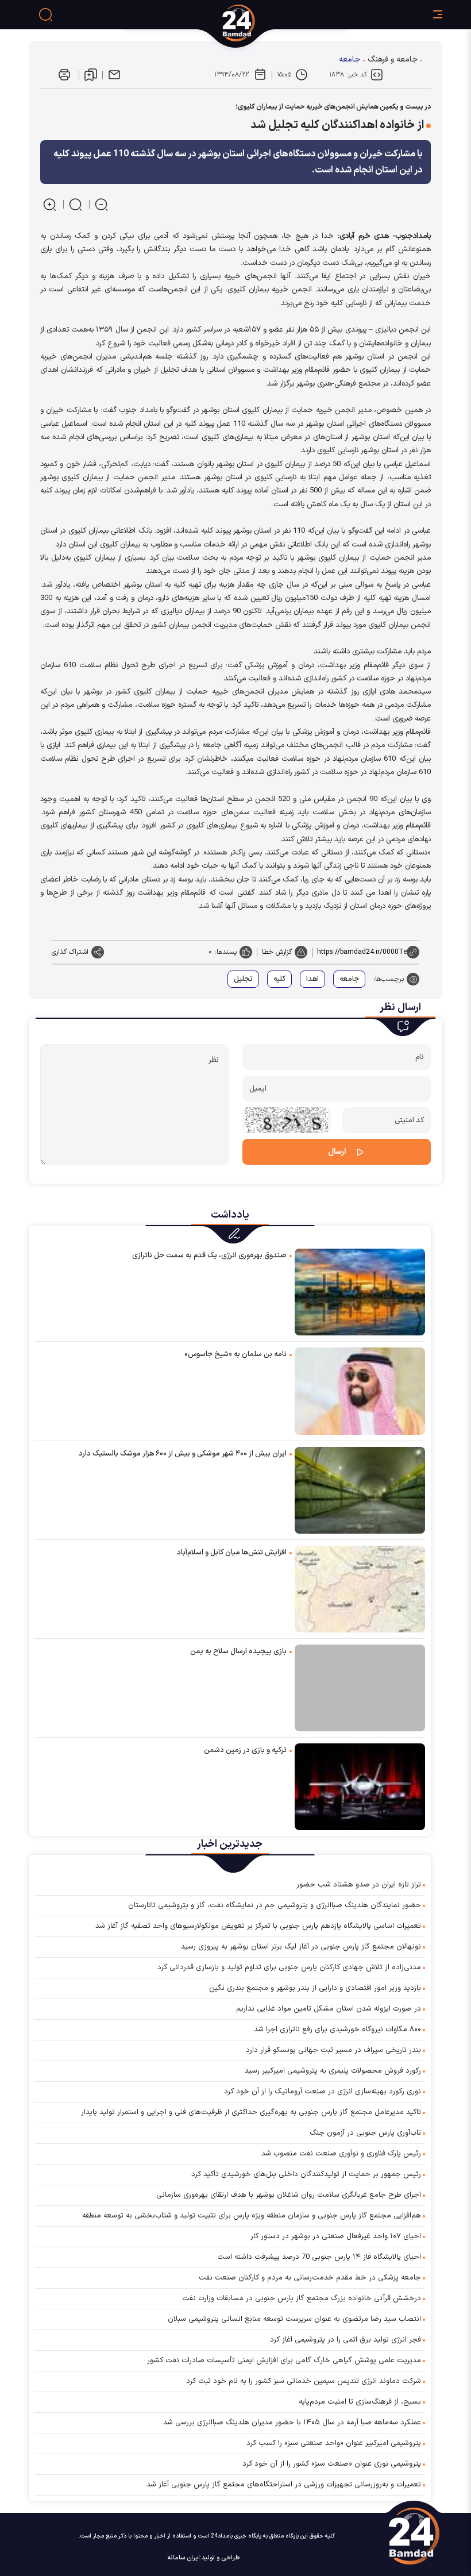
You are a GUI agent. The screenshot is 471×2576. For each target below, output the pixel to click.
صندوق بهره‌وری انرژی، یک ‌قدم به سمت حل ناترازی (209, 1256)
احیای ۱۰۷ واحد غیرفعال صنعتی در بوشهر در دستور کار (336, 2236)
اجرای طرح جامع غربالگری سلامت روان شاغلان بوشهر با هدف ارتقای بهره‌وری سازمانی (289, 2195)
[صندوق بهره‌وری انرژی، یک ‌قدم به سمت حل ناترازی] (360, 1291)
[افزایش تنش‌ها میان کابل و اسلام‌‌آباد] (360, 1589)
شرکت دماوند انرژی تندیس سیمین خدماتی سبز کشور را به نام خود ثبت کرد (304, 2381)
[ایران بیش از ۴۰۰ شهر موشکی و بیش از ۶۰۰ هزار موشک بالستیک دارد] (360, 1490)
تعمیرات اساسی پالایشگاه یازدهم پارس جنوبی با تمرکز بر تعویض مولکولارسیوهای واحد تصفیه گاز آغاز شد (258, 1926)
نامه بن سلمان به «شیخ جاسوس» (235, 1354)
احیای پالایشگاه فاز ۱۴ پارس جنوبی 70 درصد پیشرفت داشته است (319, 2257)
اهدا (312, 979)
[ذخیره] (91, 75)
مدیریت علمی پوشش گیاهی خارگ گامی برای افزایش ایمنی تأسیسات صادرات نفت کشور (284, 2361)
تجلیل (243, 979)
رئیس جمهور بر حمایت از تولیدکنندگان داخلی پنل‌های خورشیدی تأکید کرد (306, 2174)
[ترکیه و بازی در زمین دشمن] (360, 1786)
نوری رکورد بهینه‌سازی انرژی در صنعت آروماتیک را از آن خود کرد (323, 2092)
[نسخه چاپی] (64, 75)
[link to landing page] (282, 23)
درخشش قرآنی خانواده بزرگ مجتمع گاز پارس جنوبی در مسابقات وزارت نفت (302, 2298)
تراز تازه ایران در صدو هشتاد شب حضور (359, 1885)
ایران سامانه (184, 2558)
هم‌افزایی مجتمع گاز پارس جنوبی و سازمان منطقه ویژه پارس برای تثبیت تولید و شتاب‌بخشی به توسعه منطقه (252, 2216)
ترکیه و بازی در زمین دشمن (245, 1750)
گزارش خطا (277, 952)
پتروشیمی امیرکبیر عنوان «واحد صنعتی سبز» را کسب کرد (334, 2443)
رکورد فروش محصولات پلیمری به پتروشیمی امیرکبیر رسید (333, 2071)
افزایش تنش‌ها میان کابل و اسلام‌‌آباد (232, 1553)
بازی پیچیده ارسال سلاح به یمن (238, 1651)
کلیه (279, 979)
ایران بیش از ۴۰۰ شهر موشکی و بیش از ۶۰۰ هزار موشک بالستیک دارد (183, 1454)
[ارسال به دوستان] (114, 75)
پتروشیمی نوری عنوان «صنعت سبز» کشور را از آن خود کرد (332, 2464)
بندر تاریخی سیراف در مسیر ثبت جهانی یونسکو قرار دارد (333, 2050)
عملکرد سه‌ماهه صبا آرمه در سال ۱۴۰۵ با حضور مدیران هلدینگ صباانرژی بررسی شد (292, 2423)
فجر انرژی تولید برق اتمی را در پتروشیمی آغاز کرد (345, 2340)
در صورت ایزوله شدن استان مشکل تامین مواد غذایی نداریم (329, 2009)
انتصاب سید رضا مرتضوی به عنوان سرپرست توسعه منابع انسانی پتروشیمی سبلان (294, 2319)
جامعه (350, 59)
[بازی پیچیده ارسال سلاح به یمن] (360, 1688)
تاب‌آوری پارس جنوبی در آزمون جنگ (365, 2133)
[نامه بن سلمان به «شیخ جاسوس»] (360, 1390)
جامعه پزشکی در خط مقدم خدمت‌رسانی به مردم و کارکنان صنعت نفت (310, 2278)
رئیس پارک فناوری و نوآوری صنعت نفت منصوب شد (341, 2154)
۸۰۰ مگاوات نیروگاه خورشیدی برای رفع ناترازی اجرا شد (337, 2030)
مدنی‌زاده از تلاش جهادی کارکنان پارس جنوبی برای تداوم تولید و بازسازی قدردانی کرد (289, 1967)
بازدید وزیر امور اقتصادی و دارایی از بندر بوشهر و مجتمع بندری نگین (315, 1988)
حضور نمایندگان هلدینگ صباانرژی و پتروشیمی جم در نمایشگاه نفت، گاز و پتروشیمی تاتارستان (275, 1905)
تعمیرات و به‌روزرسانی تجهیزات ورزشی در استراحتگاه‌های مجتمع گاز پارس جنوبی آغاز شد (284, 2485)
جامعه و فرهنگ (393, 59)
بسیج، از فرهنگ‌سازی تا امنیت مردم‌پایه (360, 2402)
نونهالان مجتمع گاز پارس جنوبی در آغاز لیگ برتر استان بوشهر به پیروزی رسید (301, 1947)
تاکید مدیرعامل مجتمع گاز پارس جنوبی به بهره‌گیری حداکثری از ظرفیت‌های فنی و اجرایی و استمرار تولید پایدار (251, 2112)
